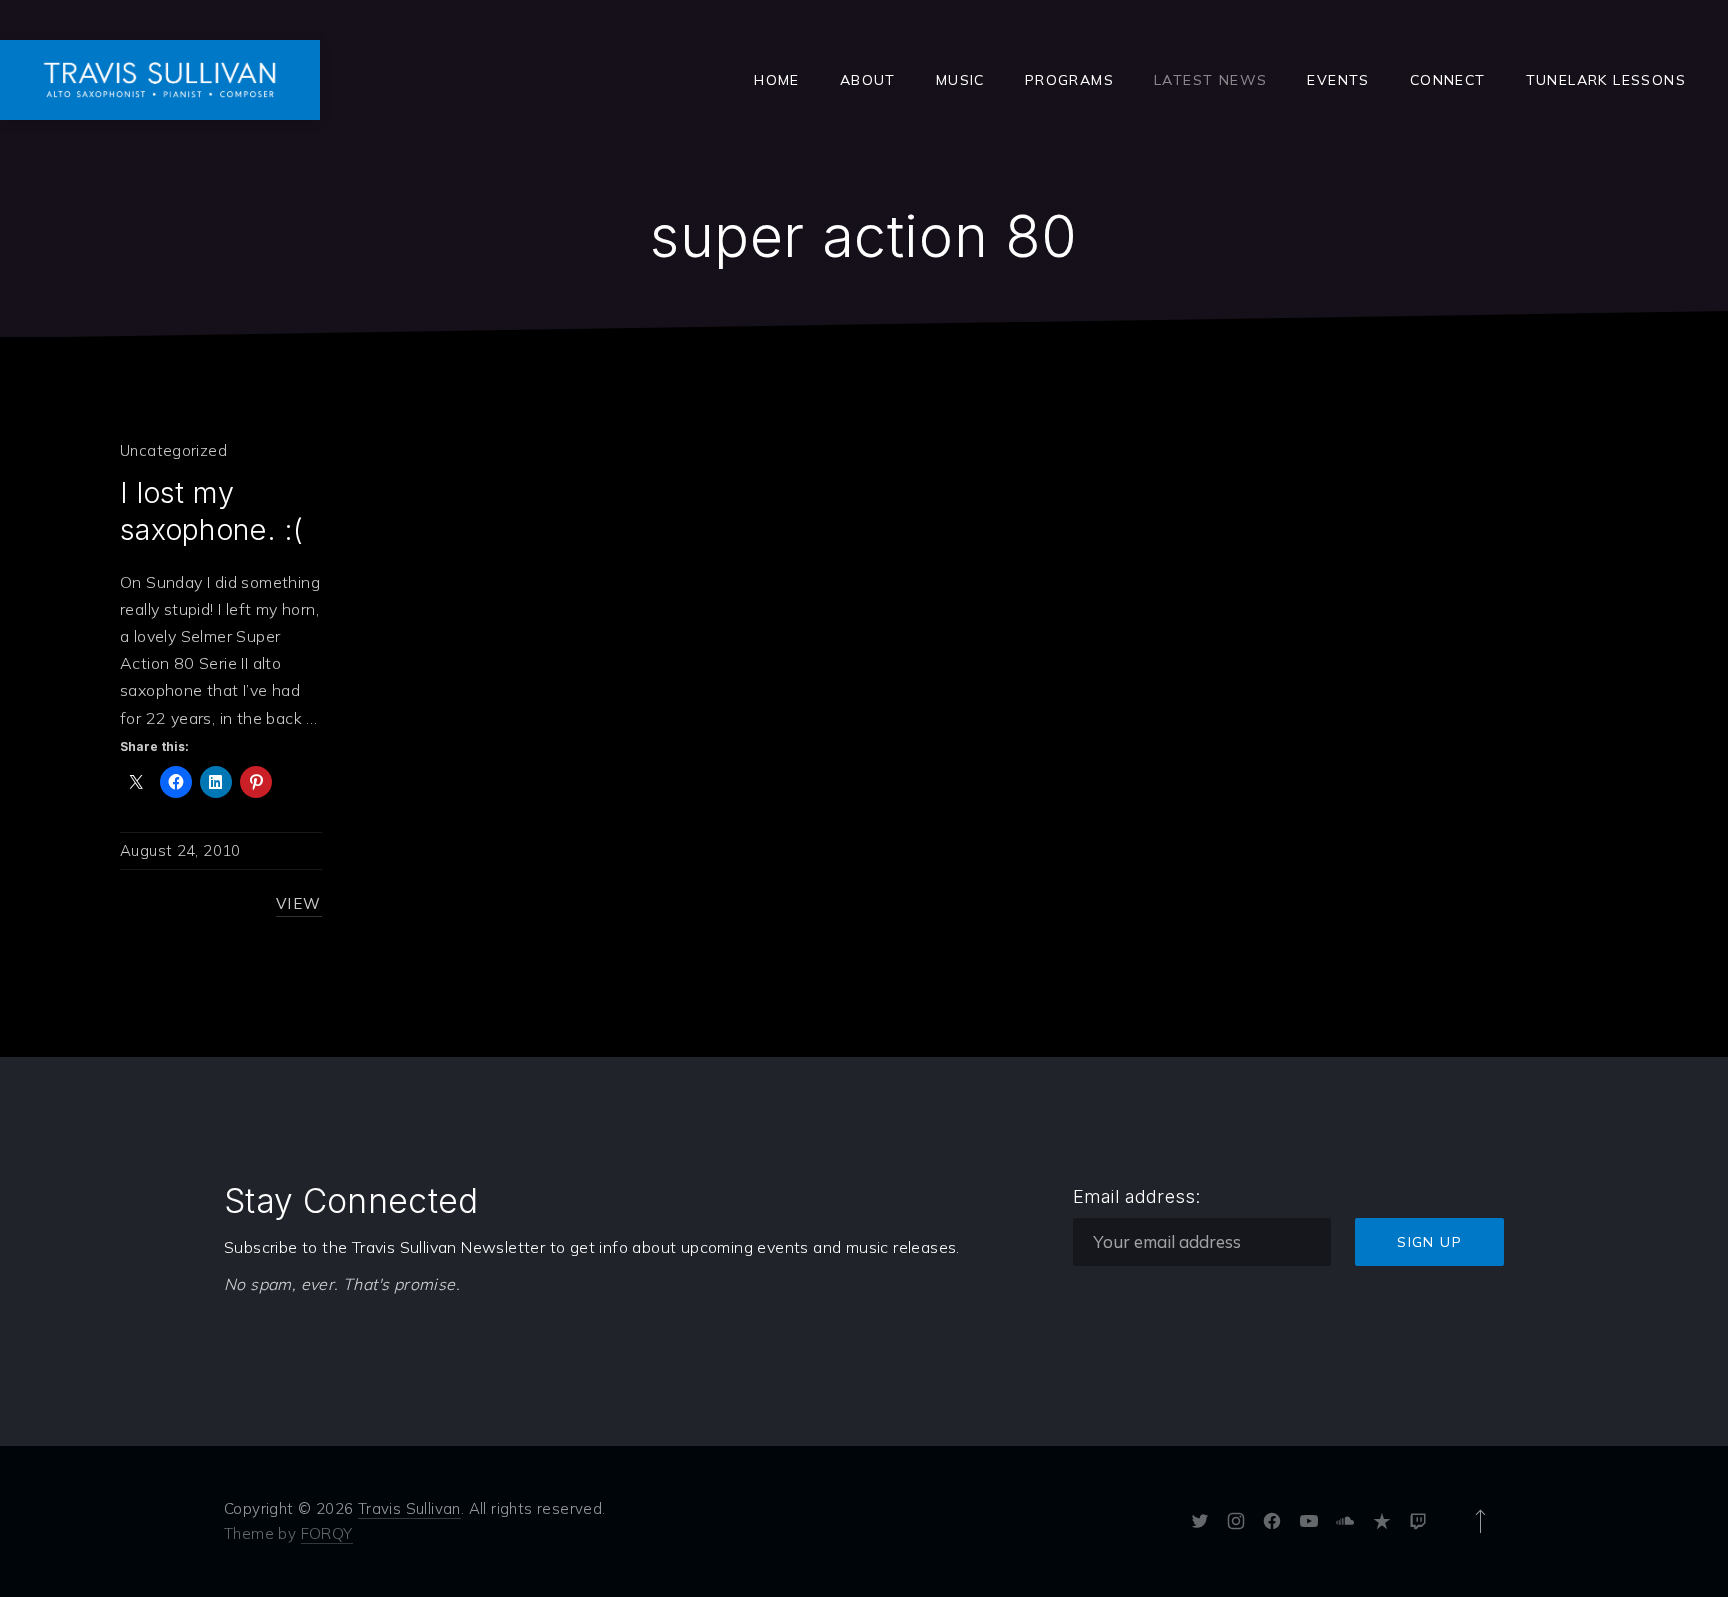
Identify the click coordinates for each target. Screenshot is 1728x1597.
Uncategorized (173, 450)
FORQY (327, 1533)
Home (777, 80)
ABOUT (868, 80)
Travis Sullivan (409, 1508)
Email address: (1137, 1196)
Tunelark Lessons (1606, 80)
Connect (1448, 80)
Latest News (1210, 80)
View (299, 903)
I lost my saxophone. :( (212, 511)
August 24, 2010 (180, 850)
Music (960, 80)
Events (1338, 80)
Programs (1069, 80)
